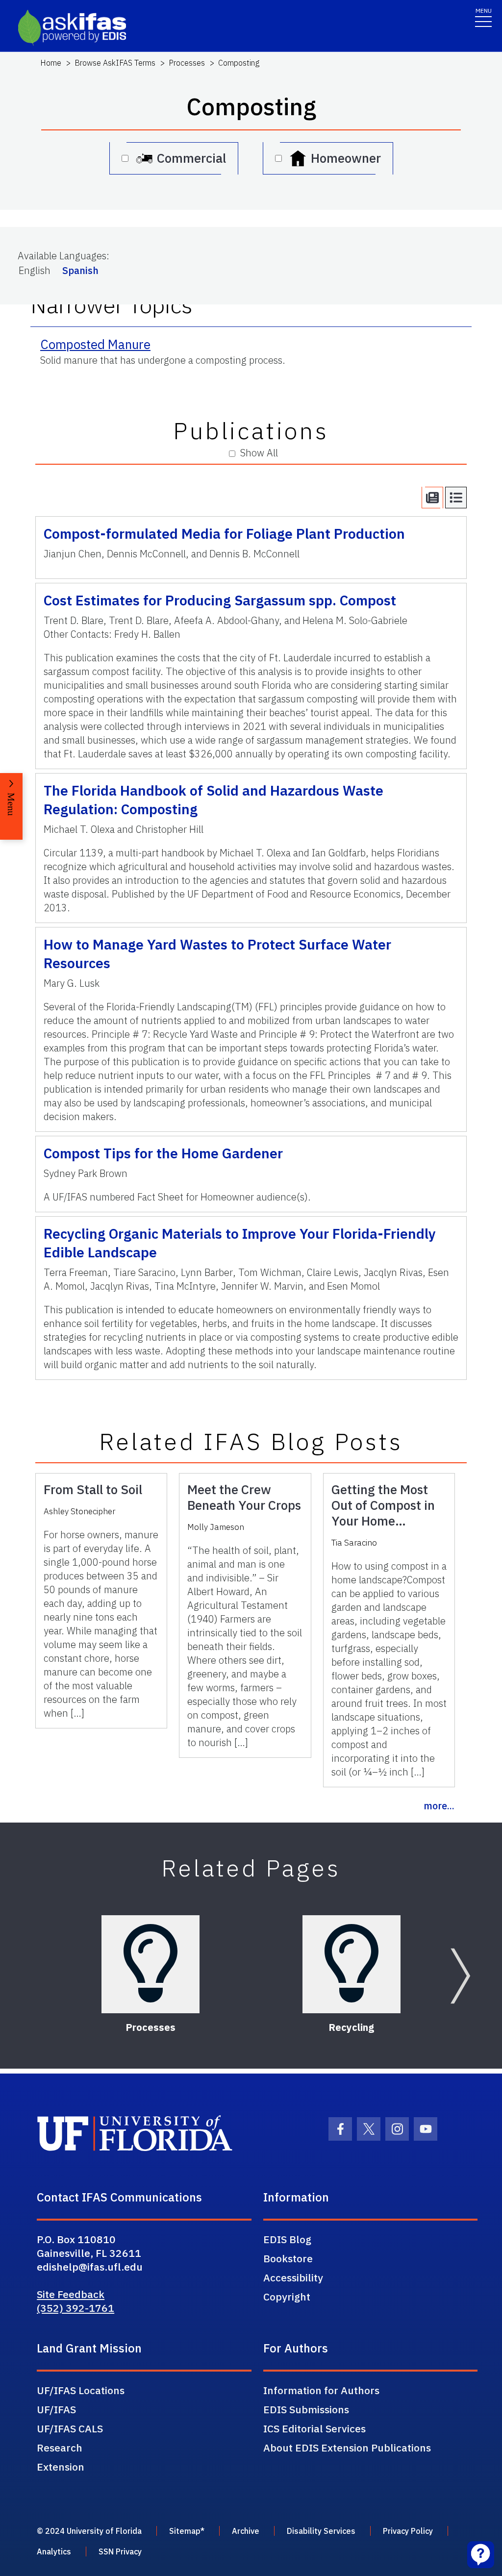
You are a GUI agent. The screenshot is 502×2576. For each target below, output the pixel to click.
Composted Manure (95, 344)
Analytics (54, 2551)
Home (51, 63)
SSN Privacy (120, 2551)
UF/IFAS (56, 2409)
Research (60, 2448)
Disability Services (321, 2531)
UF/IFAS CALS (70, 2428)
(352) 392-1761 (75, 2308)
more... (439, 1806)
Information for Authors (321, 2390)
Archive (246, 2531)
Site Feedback (71, 2294)
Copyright (287, 2297)
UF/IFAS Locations (81, 2390)
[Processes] (151, 1964)
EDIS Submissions (306, 2409)
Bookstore (288, 2258)
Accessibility (293, 2277)
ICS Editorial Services (314, 2428)
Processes (187, 63)
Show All (259, 453)
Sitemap (185, 2531)
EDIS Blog (287, 2239)
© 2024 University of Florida (89, 2531)
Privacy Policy (408, 2531)
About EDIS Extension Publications (347, 2448)
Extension (61, 2467)
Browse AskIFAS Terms (115, 63)
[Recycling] (351, 1964)
